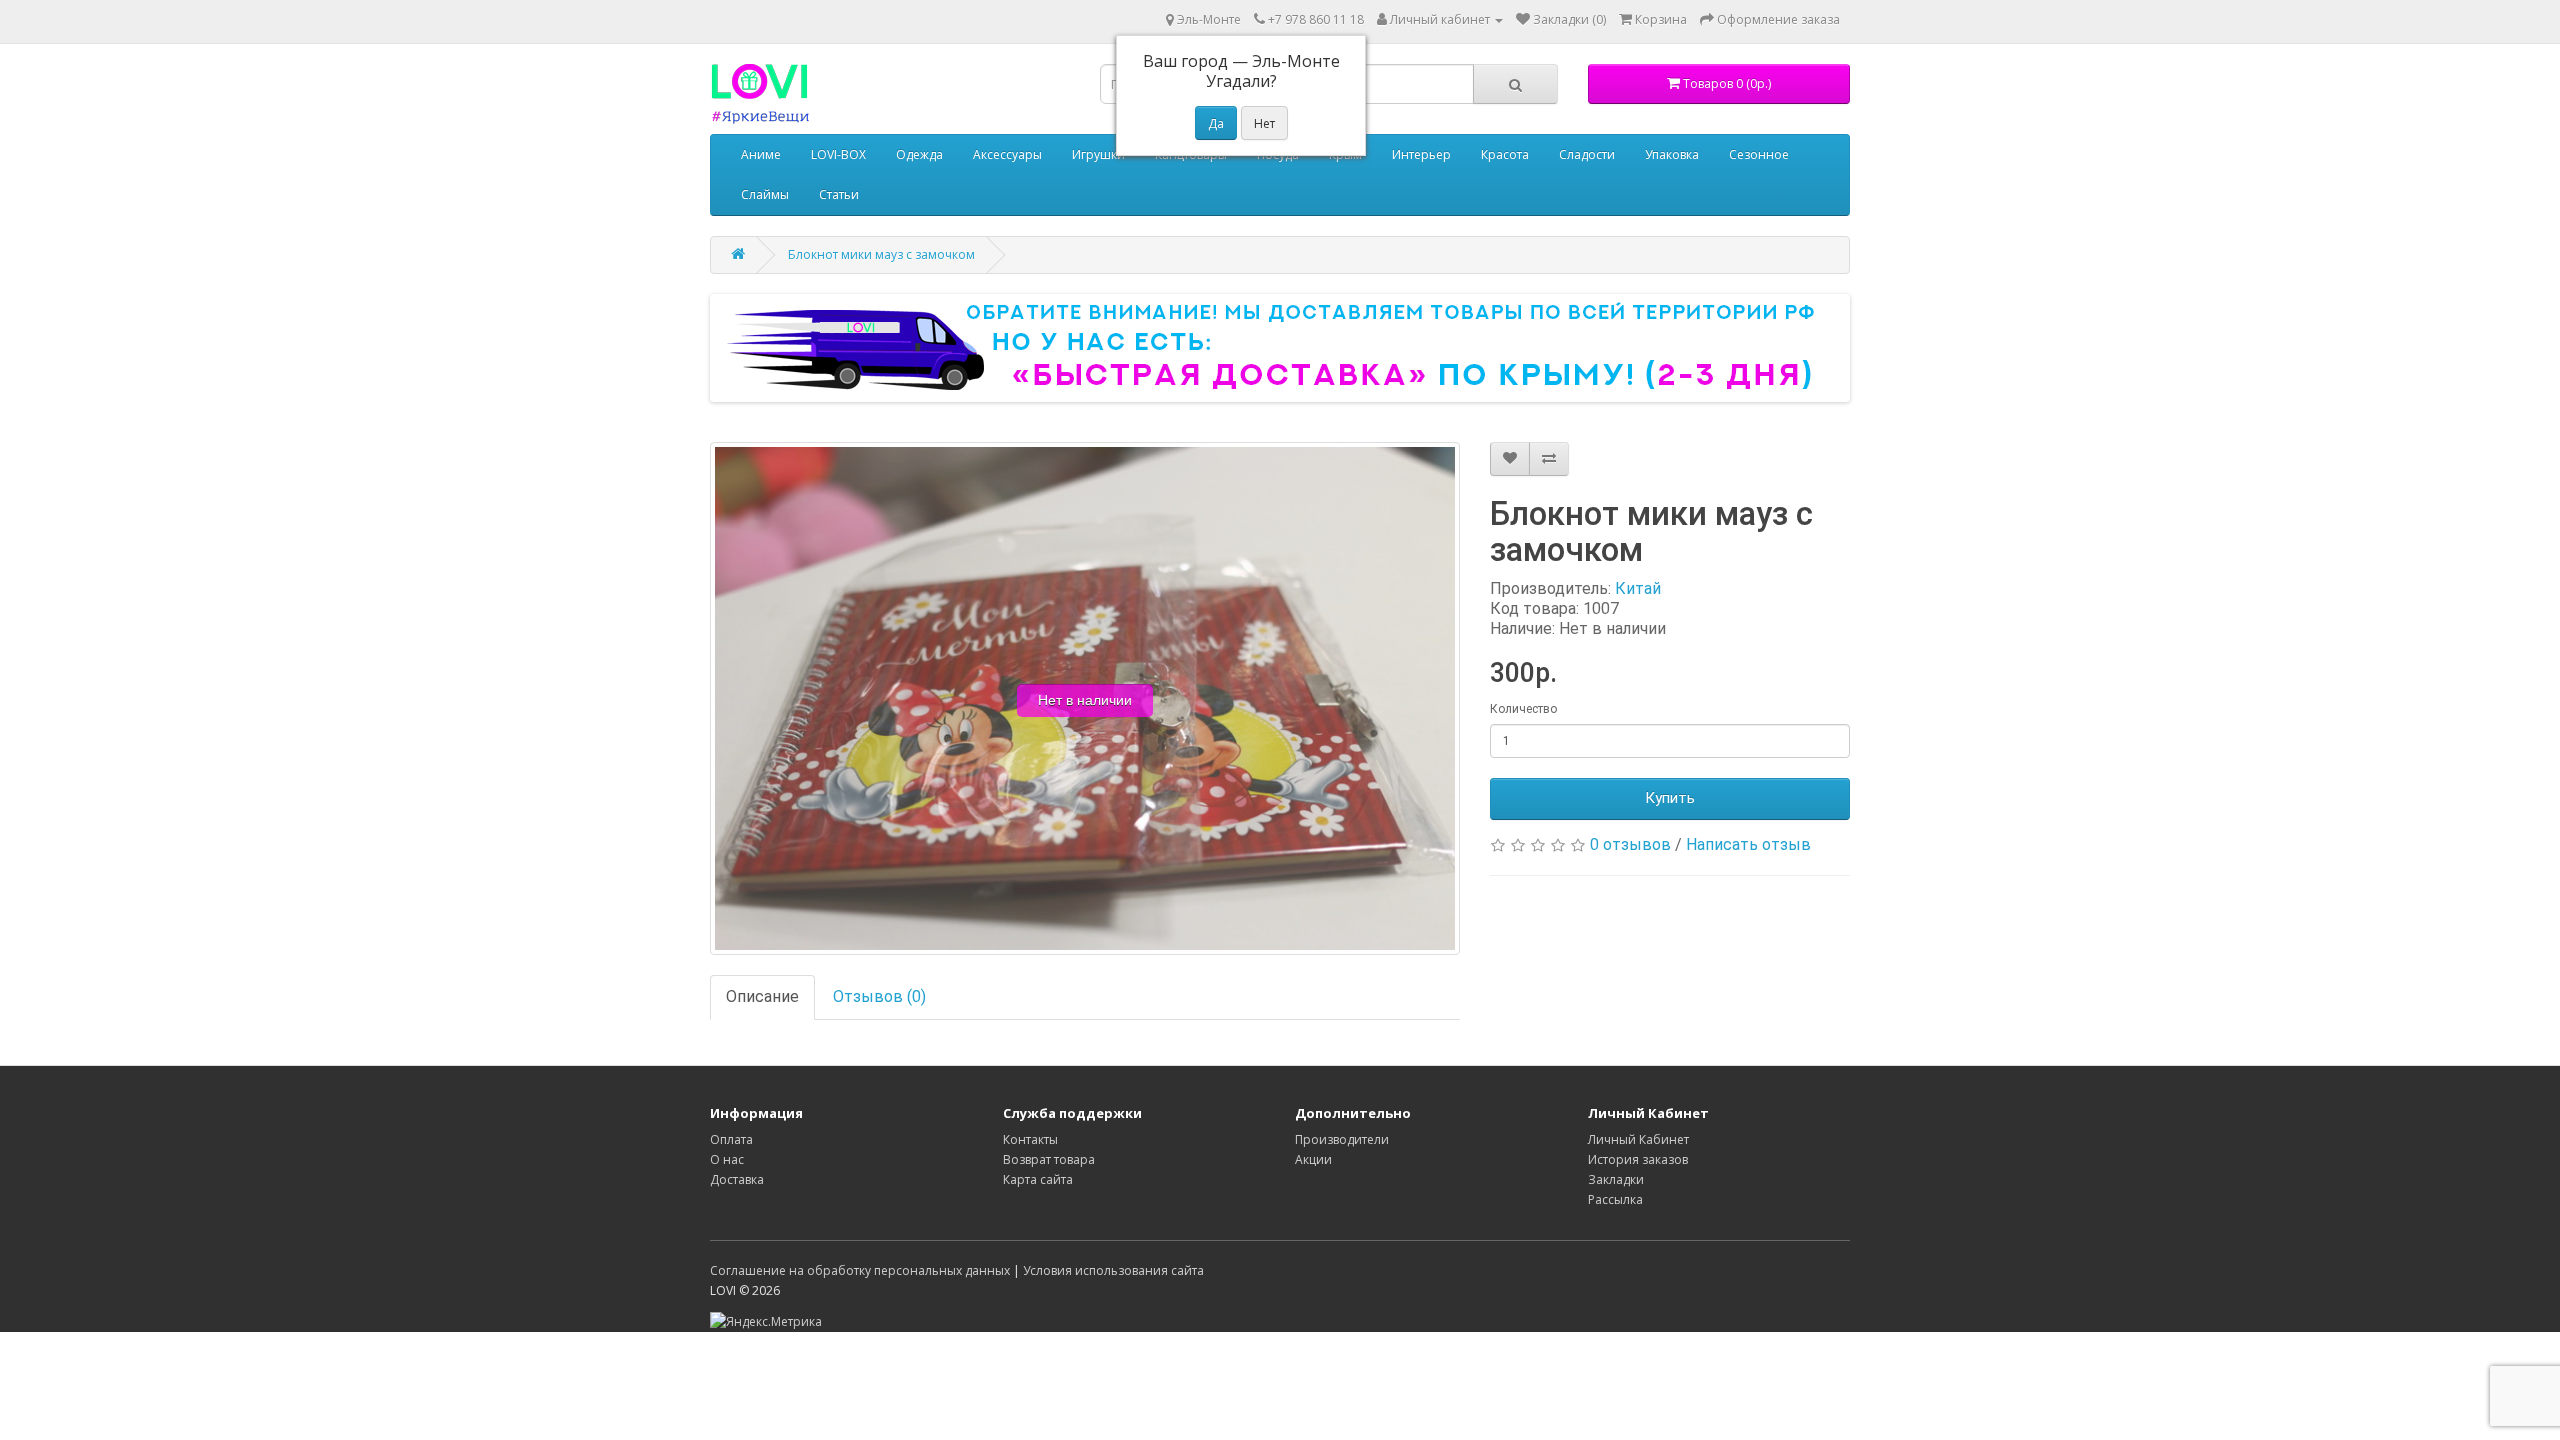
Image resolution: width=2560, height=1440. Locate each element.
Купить (1670, 798)
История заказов (1638, 1159)
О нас (727, 1159)
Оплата (731, 1139)
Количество (1523, 709)
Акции (1313, 1159)
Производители (1342, 1139)
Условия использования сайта (1113, 1270)
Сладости (1587, 154)
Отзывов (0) (879, 996)
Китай (1638, 588)
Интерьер (1421, 154)
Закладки (1616, 1179)
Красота (1505, 154)
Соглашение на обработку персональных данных (860, 1270)
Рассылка (1615, 1199)
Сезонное (1759, 154)
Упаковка (1672, 154)
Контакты (1030, 1139)
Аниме (761, 154)
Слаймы (765, 194)
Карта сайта (1038, 1179)
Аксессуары (1007, 154)
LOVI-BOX (838, 154)
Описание (762, 996)
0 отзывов (1630, 844)
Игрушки (1098, 154)
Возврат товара (1049, 1159)
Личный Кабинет (1638, 1139)
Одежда (919, 154)
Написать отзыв (1748, 844)
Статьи (839, 194)
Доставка (737, 1179)
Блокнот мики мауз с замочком (881, 254)
